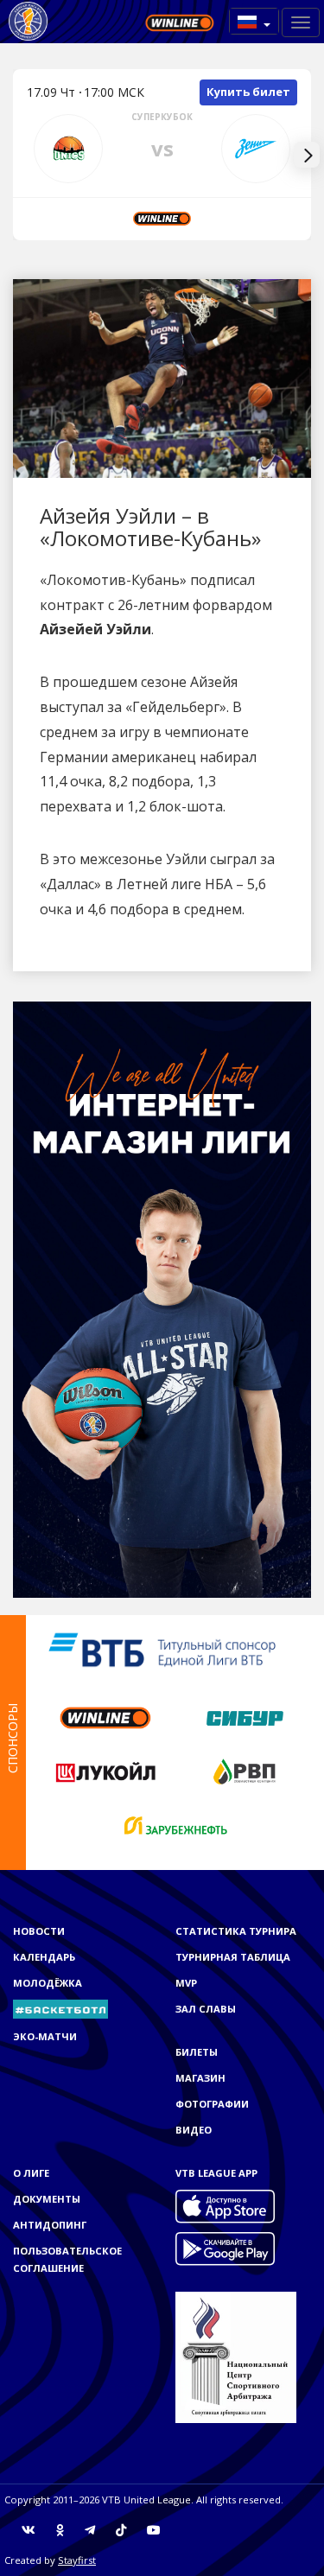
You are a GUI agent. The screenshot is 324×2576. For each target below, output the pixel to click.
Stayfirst (77, 2560)
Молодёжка (48, 1983)
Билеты (197, 2052)
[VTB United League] (28, 22)
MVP (186, 1983)
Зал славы (206, 2009)
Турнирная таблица (233, 1957)
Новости (39, 1931)
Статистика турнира (236, 1931)
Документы (47, 2199)
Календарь (44, 1957)
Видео (194, 2130)
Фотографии (212, 2104)
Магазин (200, 2078)
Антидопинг (50, 2225)
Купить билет (248, 92)
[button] (254, 21)
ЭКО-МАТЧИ (45, 2036)
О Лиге (31, 2173)
